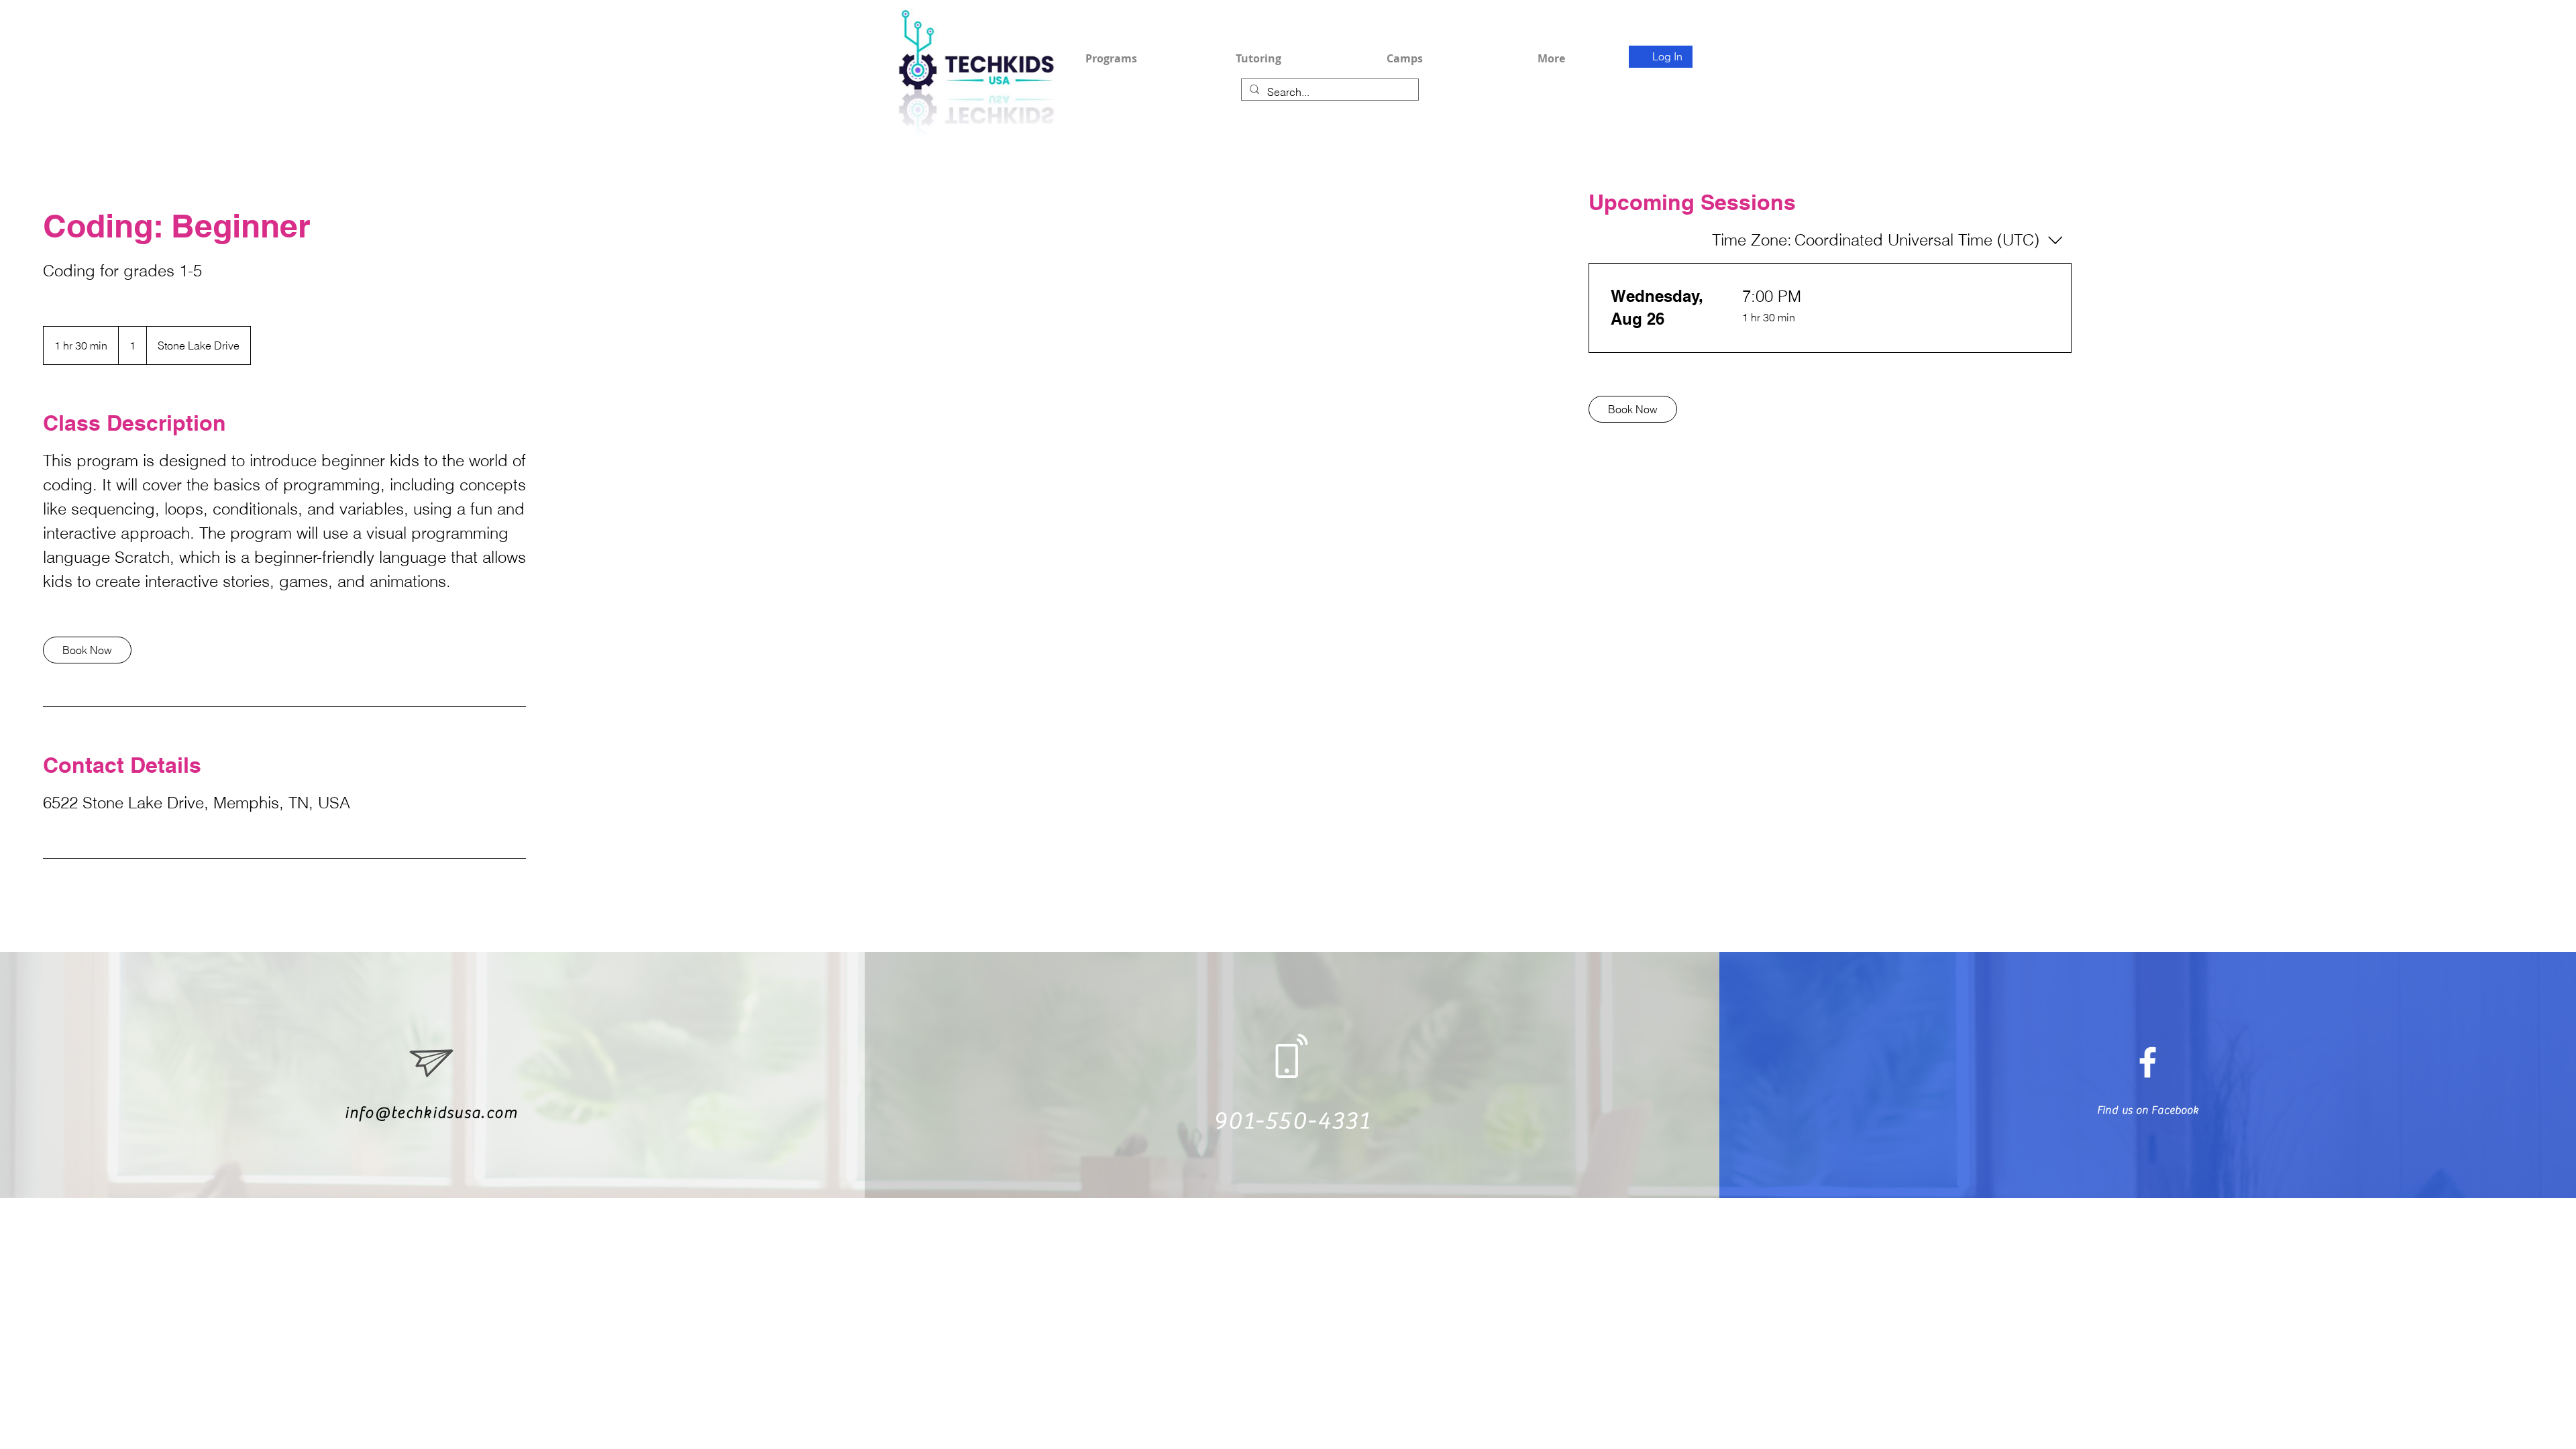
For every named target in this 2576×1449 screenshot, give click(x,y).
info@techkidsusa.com (432, 1113)
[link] (87, 650)
